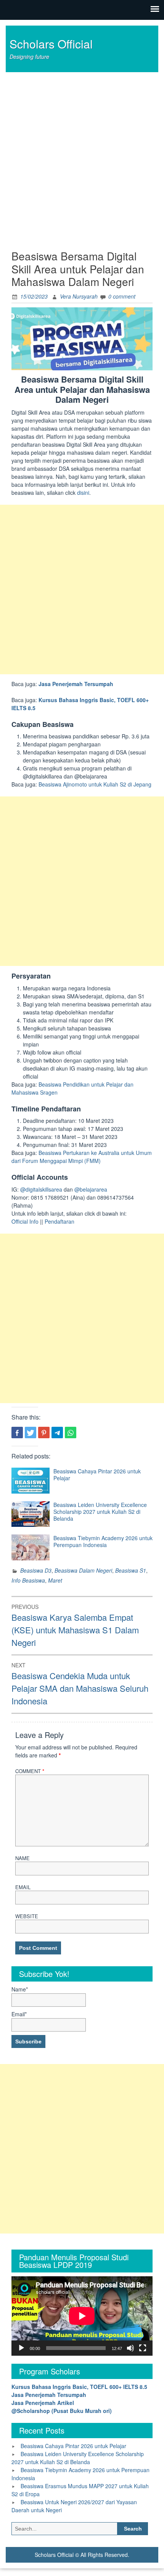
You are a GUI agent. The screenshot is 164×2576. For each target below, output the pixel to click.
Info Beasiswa (28, 1580)
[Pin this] (44, 1433)
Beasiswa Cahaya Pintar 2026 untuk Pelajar (97, 1475)
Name (23, 1858)
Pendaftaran (59, 1221)
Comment (30, 1771)
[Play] (21, 2348)
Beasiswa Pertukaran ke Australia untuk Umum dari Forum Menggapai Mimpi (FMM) (82, 1157)
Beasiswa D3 (36, 1570)
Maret (55, 1580)
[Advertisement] (82, 158)
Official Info (25, 1221)
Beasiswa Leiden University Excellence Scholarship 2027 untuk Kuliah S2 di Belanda (100, 1512)
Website (27, 1916)
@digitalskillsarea (41, 1189)
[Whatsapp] (71, 1433)
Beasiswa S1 (131, 1570)
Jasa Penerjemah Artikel (43, 2403)
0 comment (122, 296)
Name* (20, 1989)
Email (23, 1887)
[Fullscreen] (143, 2348)
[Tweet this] (31, 1433)
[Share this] (17, 1433)
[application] (82, 2316)
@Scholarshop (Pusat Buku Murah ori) (62, 2411)
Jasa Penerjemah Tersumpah (76, 684)
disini (83, 493)
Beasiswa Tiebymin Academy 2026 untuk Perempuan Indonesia (103, 1541)
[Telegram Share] (57, 1433)
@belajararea (91, 1189)
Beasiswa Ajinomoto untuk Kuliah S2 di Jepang (95, 784)
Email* (19, 2014)
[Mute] (130, 2348)
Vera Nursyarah (79, 296)
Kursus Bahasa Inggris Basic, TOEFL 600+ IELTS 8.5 (79, 2387)
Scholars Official (51, 44)
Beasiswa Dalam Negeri (83, 1570)
